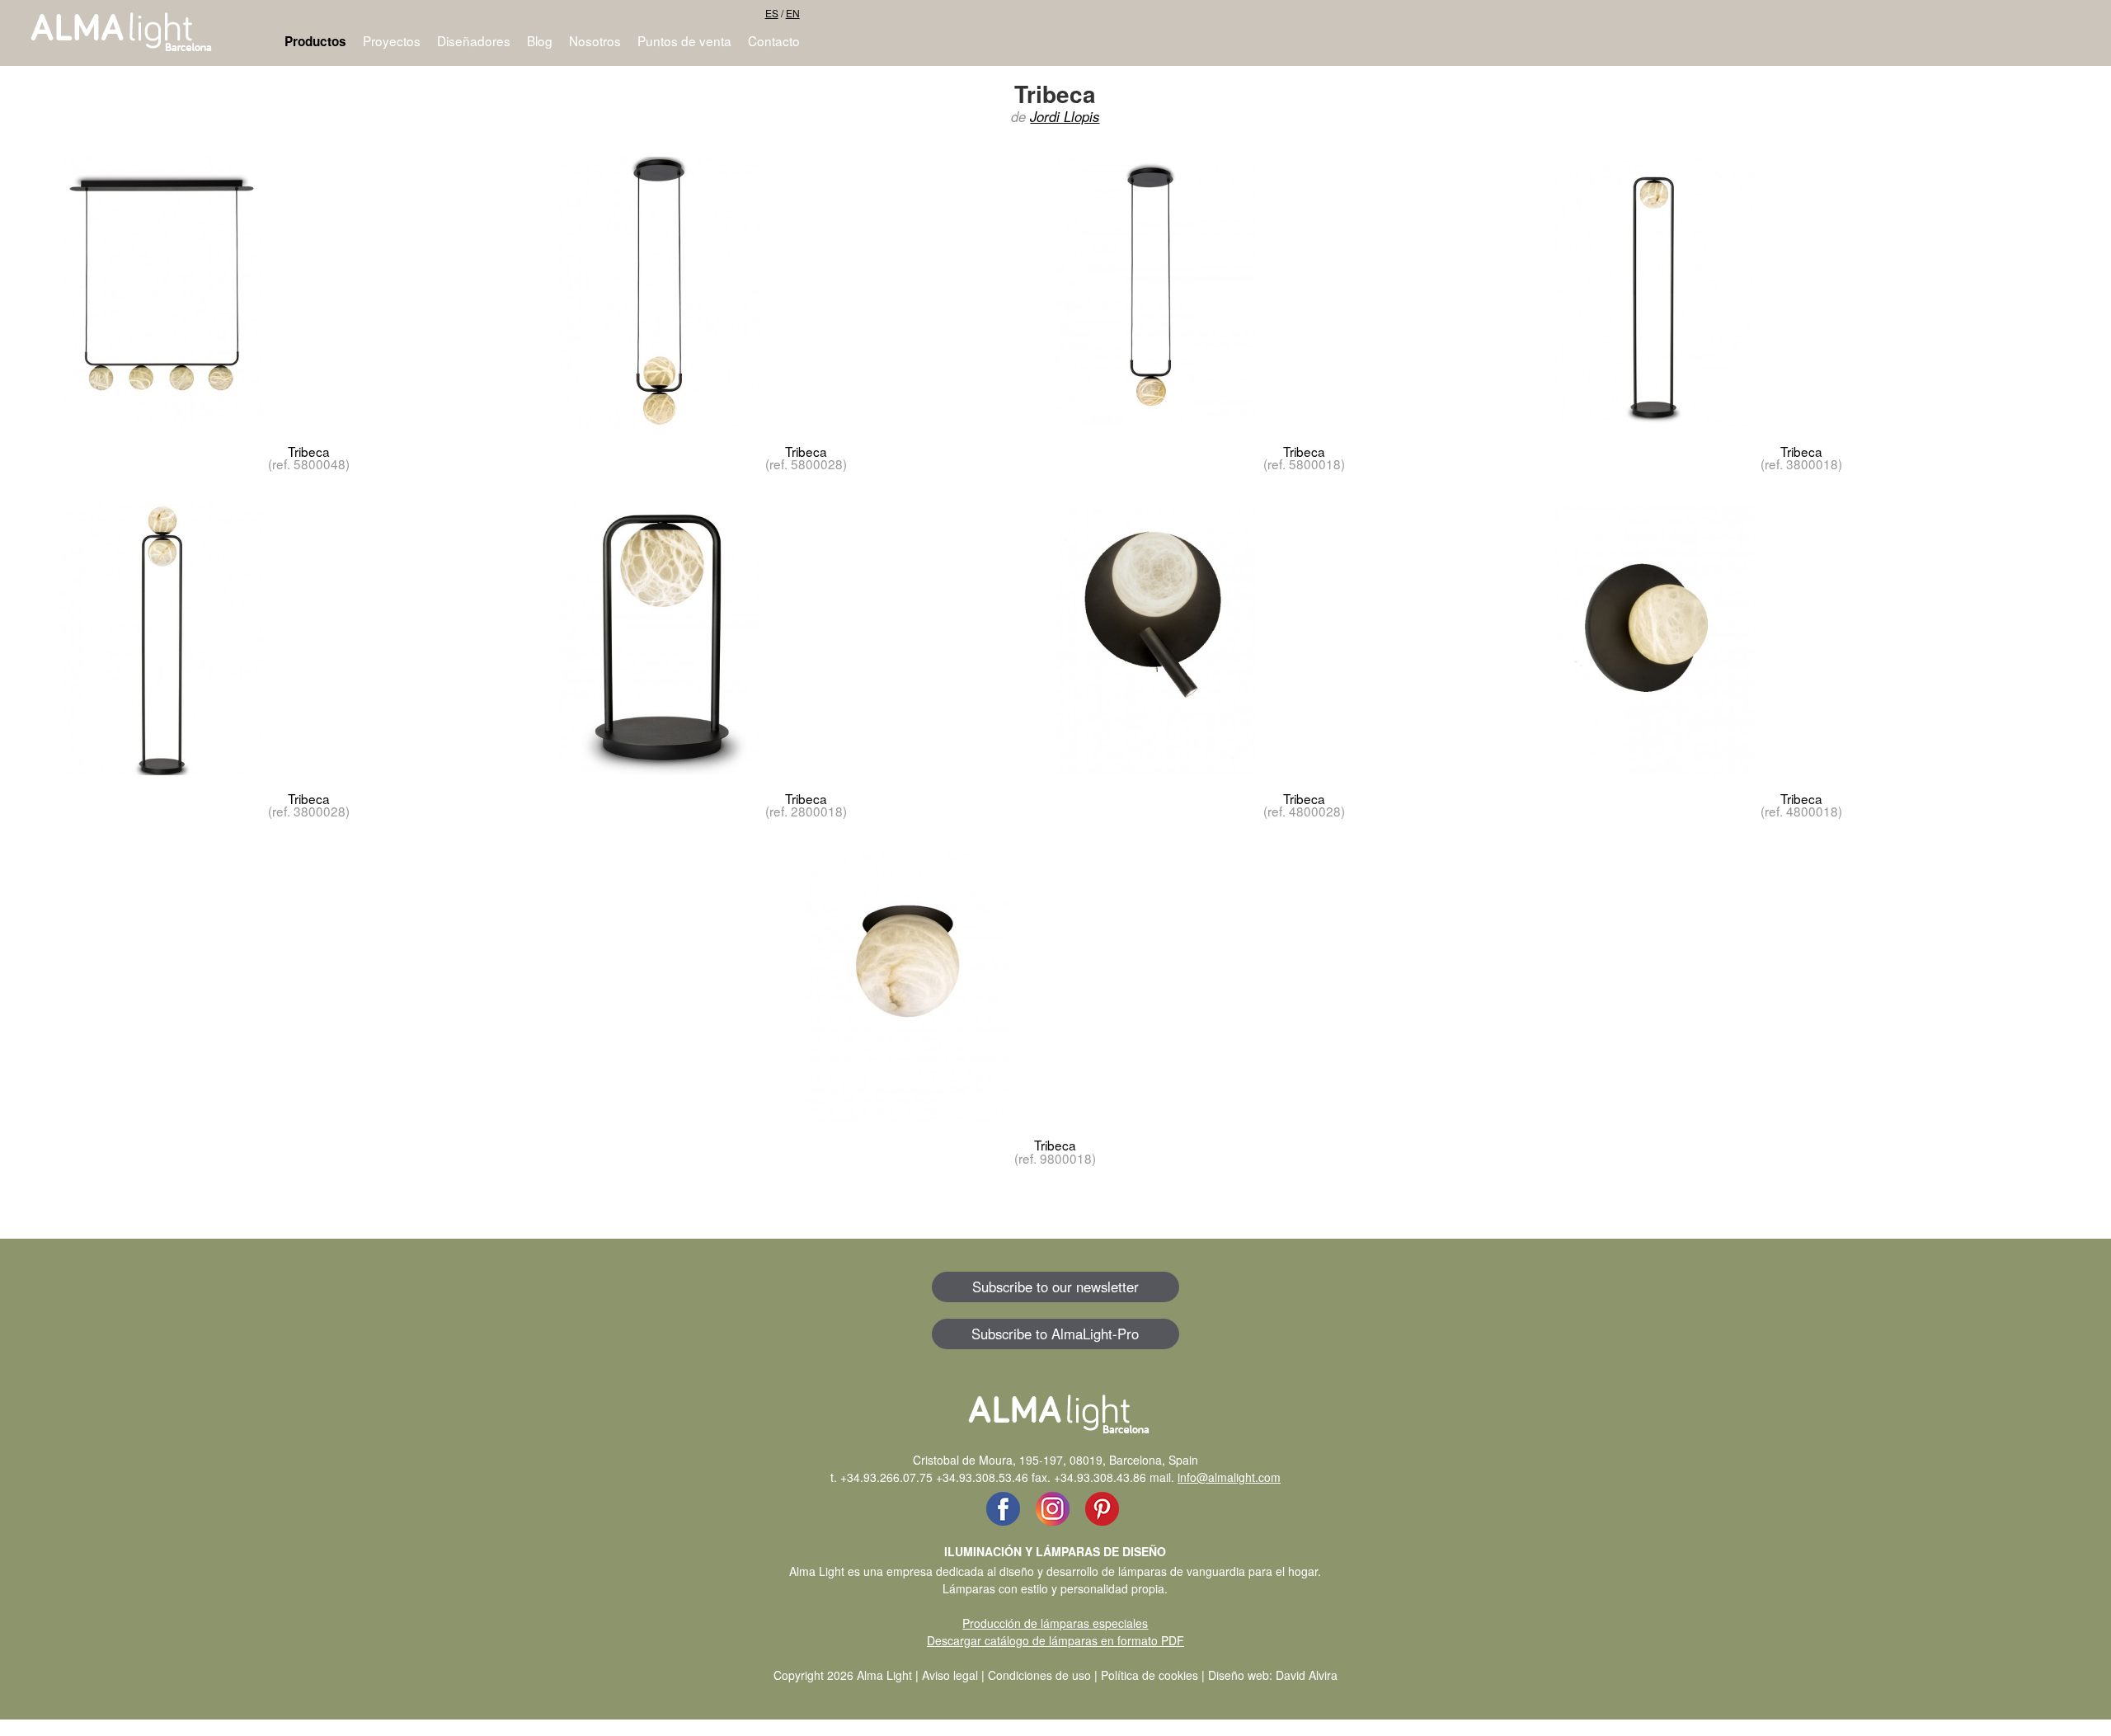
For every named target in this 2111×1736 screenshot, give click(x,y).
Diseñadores (474, 40)
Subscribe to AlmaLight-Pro (1055, 1334)
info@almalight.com (1229, 1477)
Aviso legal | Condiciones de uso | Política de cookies (1060, 1675)
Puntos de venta (684, 40)
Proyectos (392, 40)
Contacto (774, 40)
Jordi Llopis (1065, 116)
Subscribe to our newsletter (1055, 1287)
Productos (315, 41)
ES (772, 13)
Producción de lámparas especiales (1055, 1623)
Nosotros (595, 40)
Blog (540, 40)
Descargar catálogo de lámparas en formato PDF (1055, 1640)
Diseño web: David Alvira (1273, 1675)
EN (793, 13)
